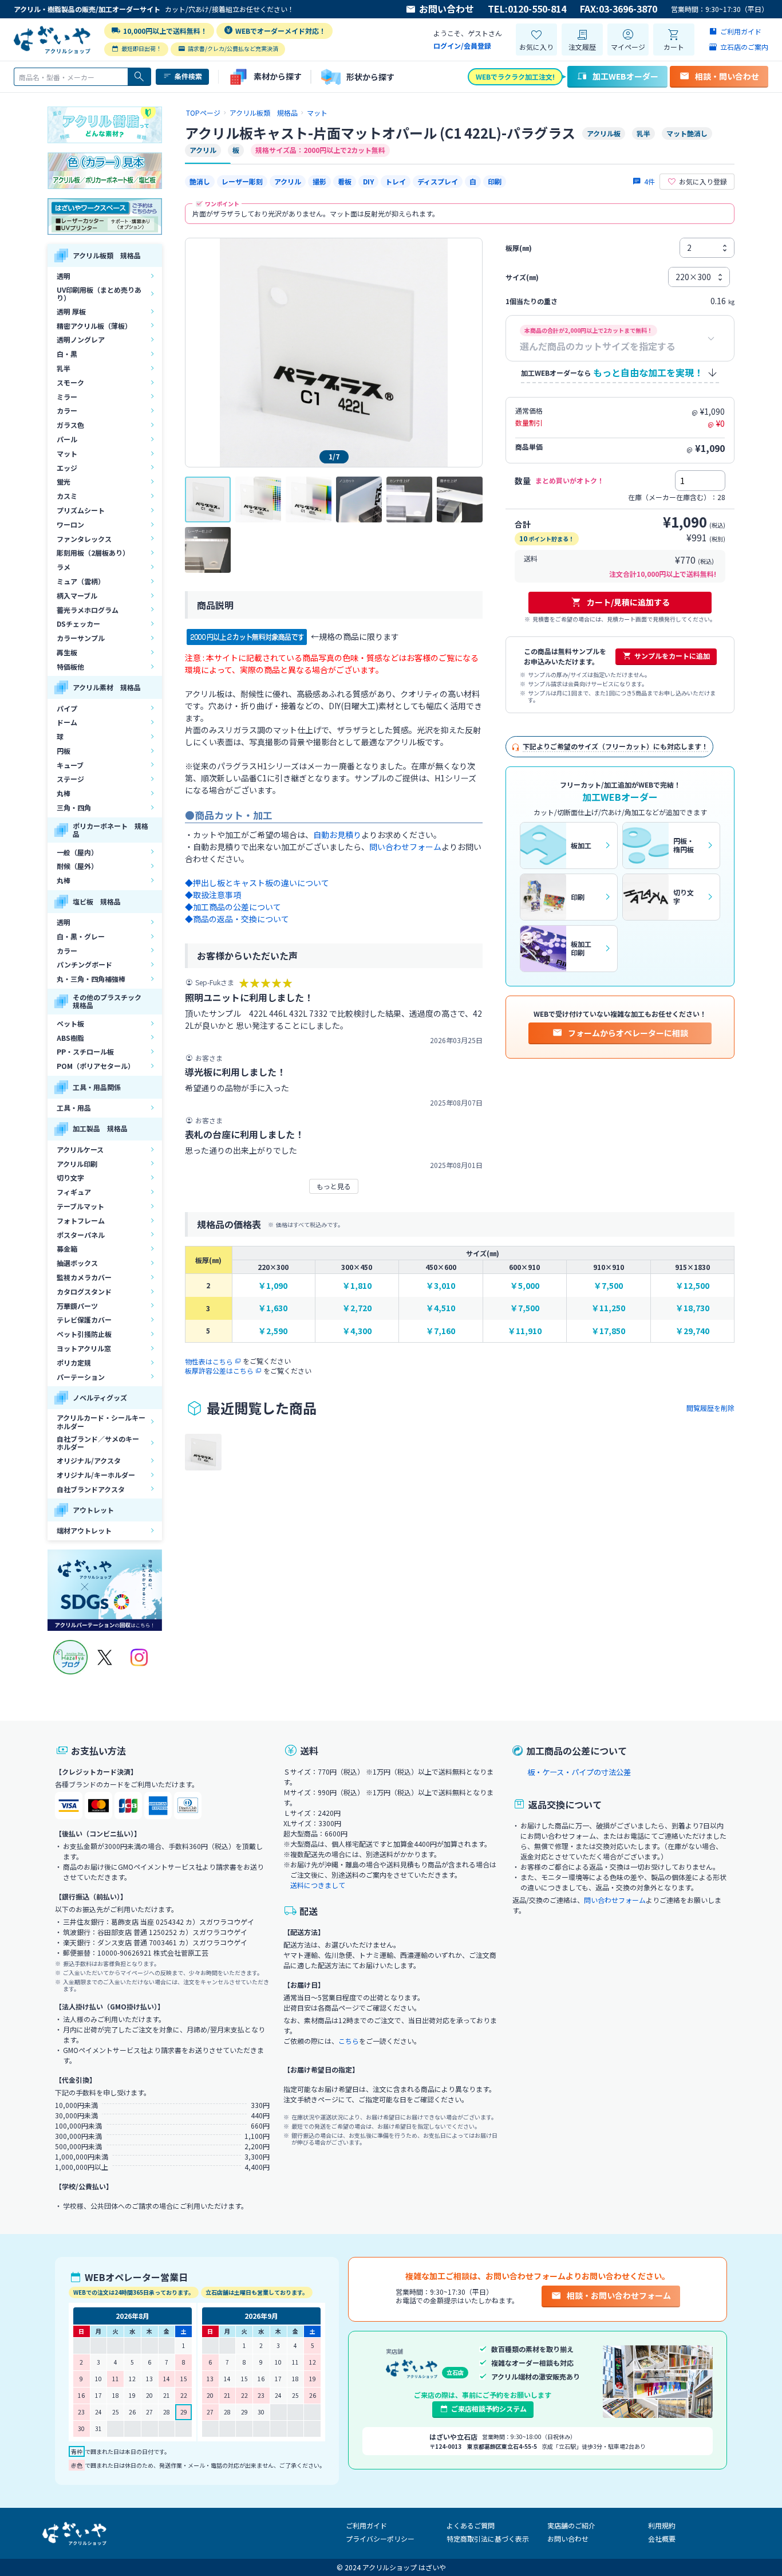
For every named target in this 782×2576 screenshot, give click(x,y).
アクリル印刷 (77, 1164)
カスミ (67, 496)
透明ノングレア (81, 339)
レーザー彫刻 (242, 181)
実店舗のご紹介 (571, 2525)
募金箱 (67, 1248)
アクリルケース (80, 1149)
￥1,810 (357, 1286)
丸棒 (64, 793)
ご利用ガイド (366, 2525)
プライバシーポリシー (380, 2538)
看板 (345, 181)
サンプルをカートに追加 (672, 656)
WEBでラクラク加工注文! (515, 76)
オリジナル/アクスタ (89, 1460)
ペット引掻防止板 (84, 1334)
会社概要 (662, 2538)
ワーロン (70, 524)
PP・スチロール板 (85, 1051)
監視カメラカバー (84, 1277)
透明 (64, 276)
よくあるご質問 (471, 2525)
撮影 (319, 181)
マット (67, 453)
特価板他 (70, 666)
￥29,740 (692, 1331)
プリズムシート (81, 510)
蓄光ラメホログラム (88, 610)
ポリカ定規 (74, 1362)
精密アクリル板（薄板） (94, 326)
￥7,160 (441, 1331)
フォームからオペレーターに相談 (628, 1033)
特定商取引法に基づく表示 (488, 2538)
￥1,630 (273, 1308)
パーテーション (81, 1377)
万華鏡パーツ (77, 1306)
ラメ (64, 567)
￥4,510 (441, 1308)
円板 (64, 751)
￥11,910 (525, 1331)
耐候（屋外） (77, 866)
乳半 (64, 368)
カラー (67, 410)
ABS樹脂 (70, 1038)
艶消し (200, 181)
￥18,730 (692, 1308)
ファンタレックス (84, 539)
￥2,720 (357, 1308)
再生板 (67, 652)
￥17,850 (608, 1331)
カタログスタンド (84, 1291)
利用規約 (662, 2525)
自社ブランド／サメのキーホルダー (98, 1443)
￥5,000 (525, 1286)
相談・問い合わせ (727, 76)
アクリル (288, 181)
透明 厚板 (71, 311)
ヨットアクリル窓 (84, 1348)
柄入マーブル (77, 595)
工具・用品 (74, 1108)
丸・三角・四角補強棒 (91, 979)
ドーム (67, 722)
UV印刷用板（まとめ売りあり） (99, 294)
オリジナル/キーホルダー (96, 1475)
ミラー (67, 397)
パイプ (67, 708)
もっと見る (334, 1186)
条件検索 (188, 76)
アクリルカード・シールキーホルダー (101, 1421)
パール (67, 439)
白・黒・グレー (81, 936)
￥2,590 (273, 1331)
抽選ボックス (77, 1263)
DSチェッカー (78, 624)
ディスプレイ (438, 181)
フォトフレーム (81, 1220)
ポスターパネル (81, 1235)
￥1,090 (273, 1286)
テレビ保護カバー (84, 1320)
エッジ (67, 468)
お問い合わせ (447, 9)
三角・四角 (74, 807)
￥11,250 (608, 1308)
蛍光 (64, 481)
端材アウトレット (84, 1530)
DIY (368, 181)
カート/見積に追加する (628, 602)
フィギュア (74, 1192)
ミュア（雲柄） (81, 581)
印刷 (495, 181)
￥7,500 (608, 1286)
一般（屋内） (77, 852)
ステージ (70, 779)
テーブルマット (80, 1206)
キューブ (70, 765)
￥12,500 (692, 1286)
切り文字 (70, 1177)
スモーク (70, 382)
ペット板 (70, 1023)
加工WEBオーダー (625, 76)
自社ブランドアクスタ (91, 1489)
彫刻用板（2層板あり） (93, 552)
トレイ (396, 181)
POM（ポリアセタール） (96, 1066)
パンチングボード (84, 964)
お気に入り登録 (703, 181)
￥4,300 (357, 1331)
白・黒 (67, 354)
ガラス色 (70, 425)
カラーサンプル (81, 638)
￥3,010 (441, 1286)
